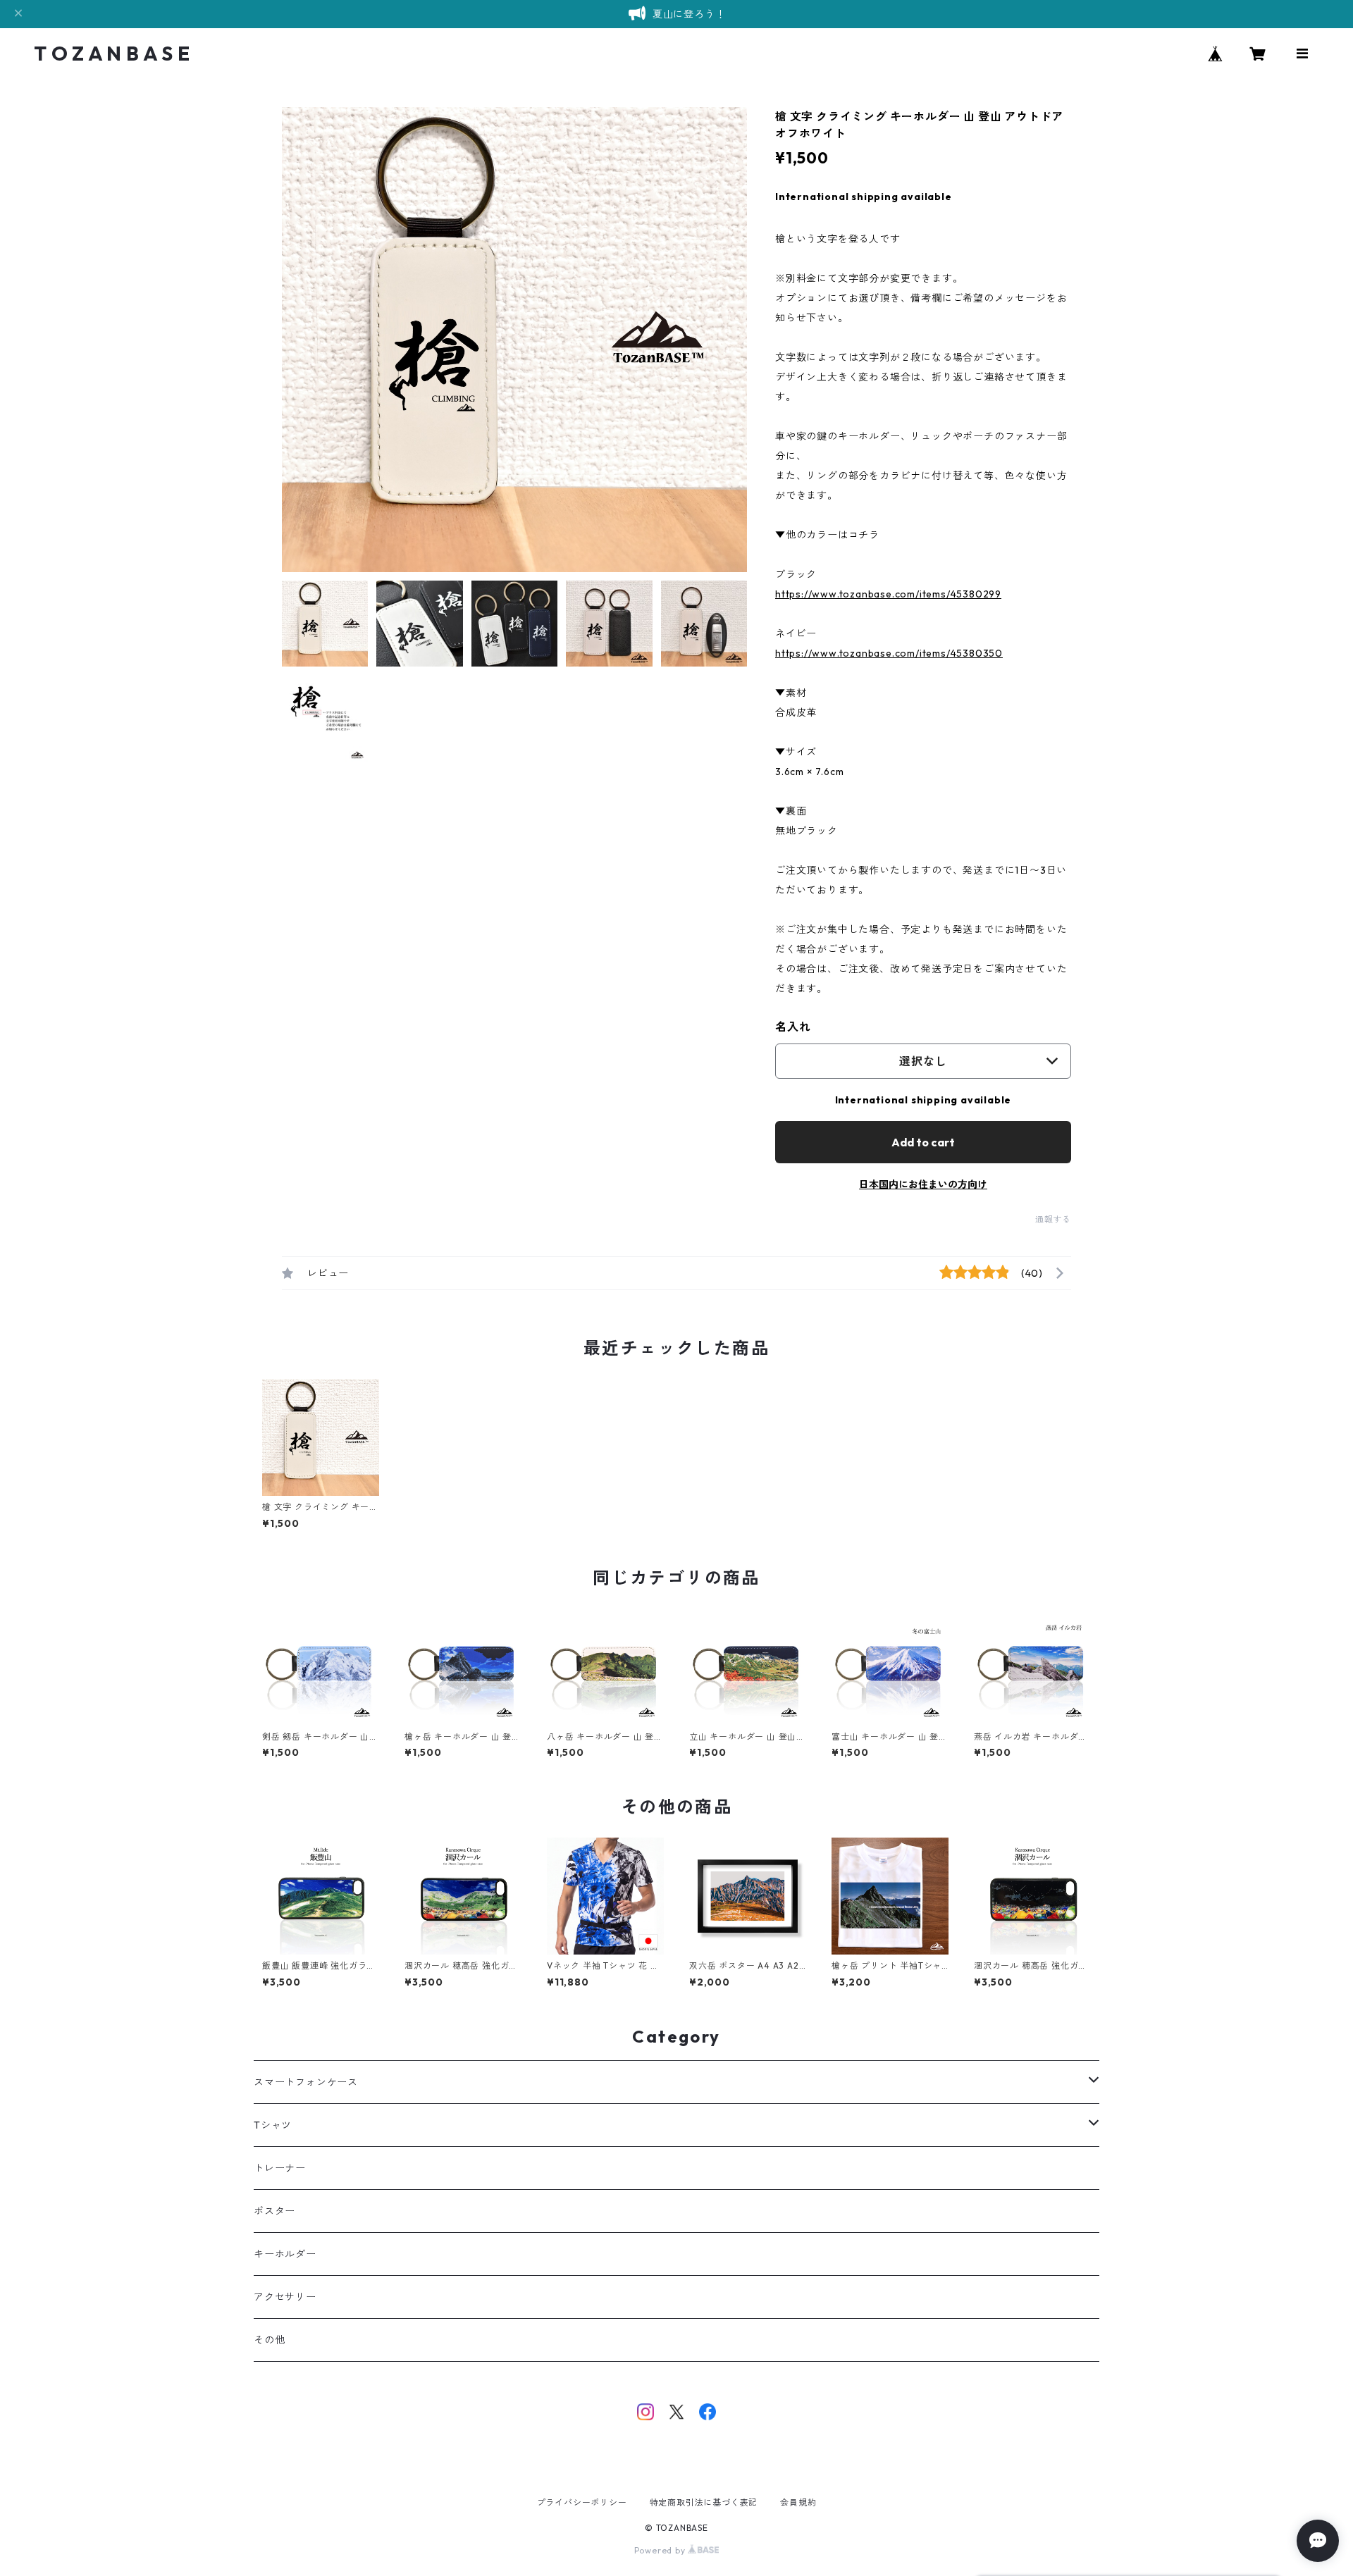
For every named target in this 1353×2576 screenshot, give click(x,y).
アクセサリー (285, 2297)
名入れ (793, 1027)
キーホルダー (285, 2254)
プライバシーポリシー (582, 2502)
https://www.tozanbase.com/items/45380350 (889, 653)
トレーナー (280, 2168)
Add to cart (923, 1142)
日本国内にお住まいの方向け (923, 1184)
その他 (269, 2340)
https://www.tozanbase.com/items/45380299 (888, 594)
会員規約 (798, 2502)
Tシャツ (273, 2125)
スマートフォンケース (306, 2082)
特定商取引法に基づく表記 (704, 2502)
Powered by (661, 2550)
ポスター (274, 2211)
